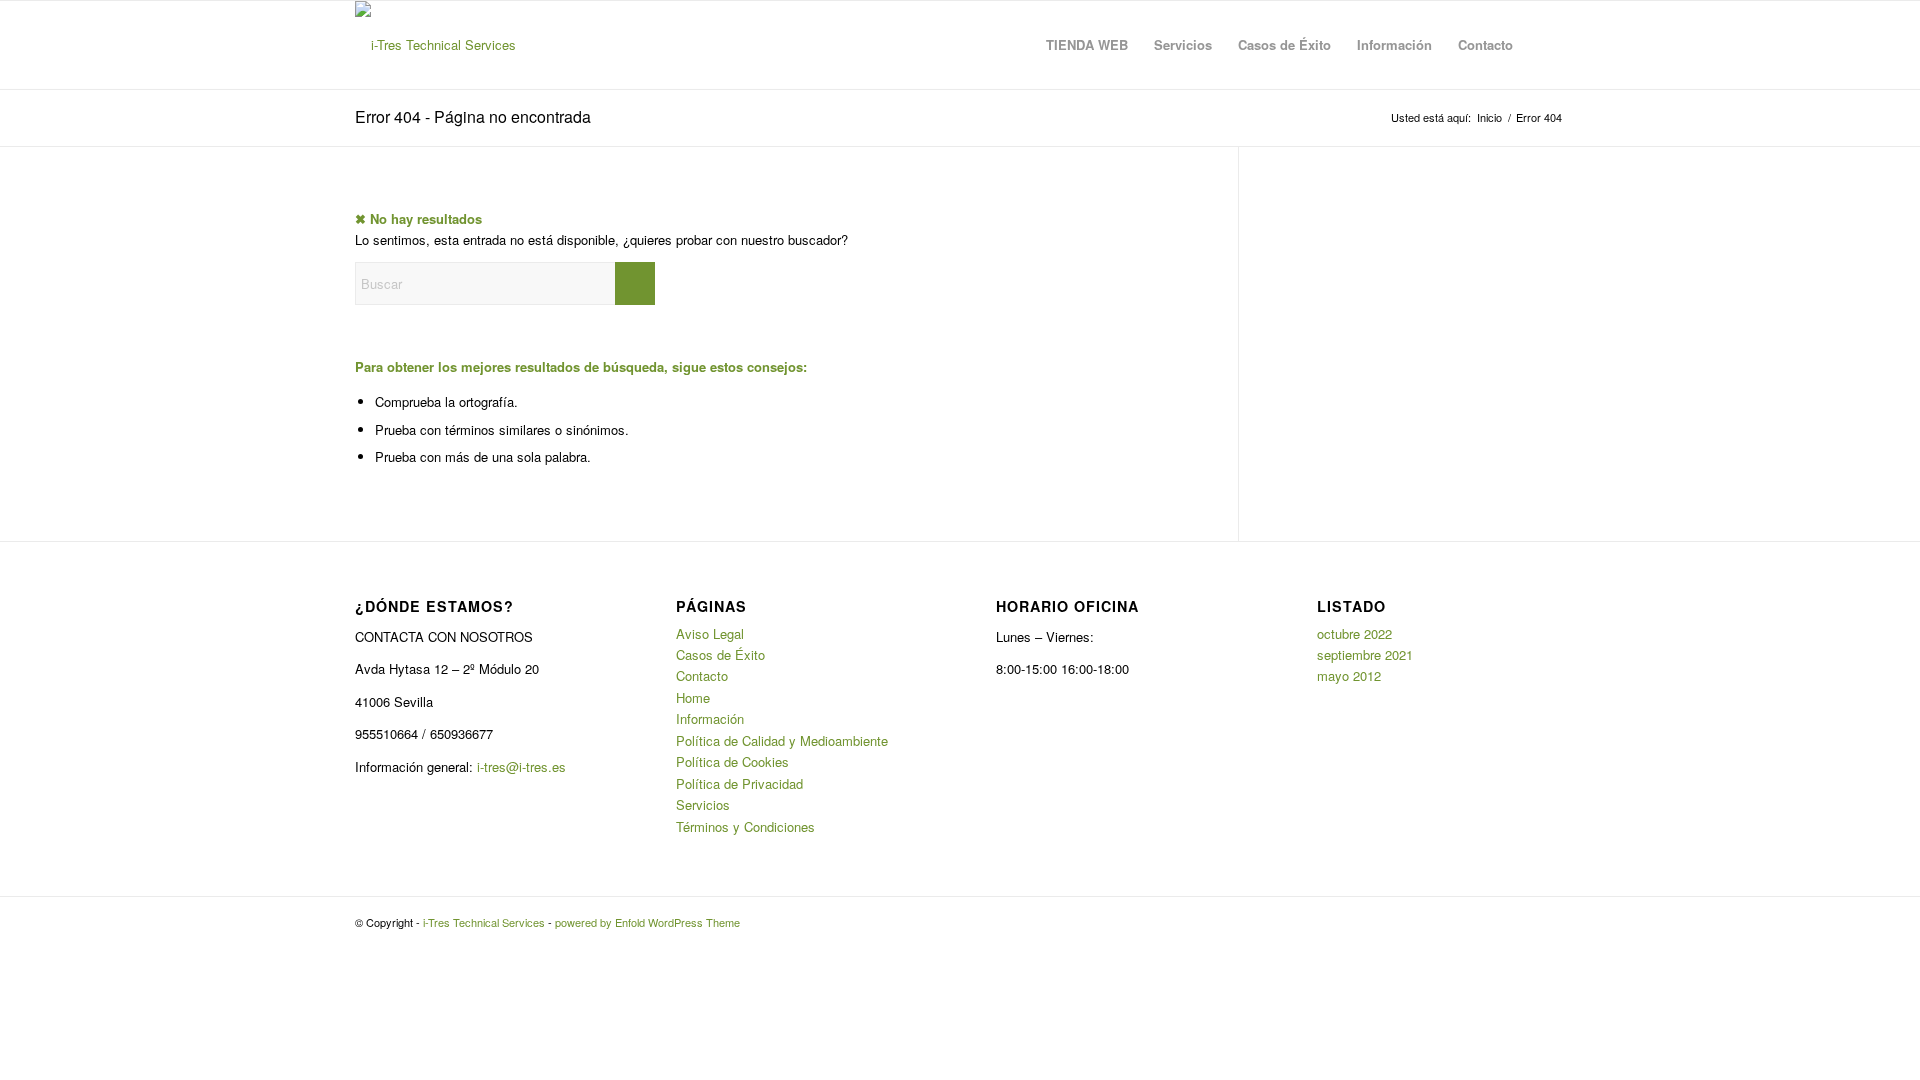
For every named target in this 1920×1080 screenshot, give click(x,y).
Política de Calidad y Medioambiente (782, 740)
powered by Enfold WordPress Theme (647, 922)
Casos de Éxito (720, 654)
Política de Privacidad (739, 783)
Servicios (703, 804)
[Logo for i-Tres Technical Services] (435, 45)
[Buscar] (1545, 45)
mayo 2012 (1349, 675)
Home (693, 697)
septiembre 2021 (1365, 654)
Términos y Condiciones (745, 826)
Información (710, 718)
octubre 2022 (1354, 633)
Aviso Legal (710, 633)
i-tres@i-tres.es (521, 766)
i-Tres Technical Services (484, 922)
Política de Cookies (732, 761)
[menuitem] (1087, 45)
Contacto (702, 675)
